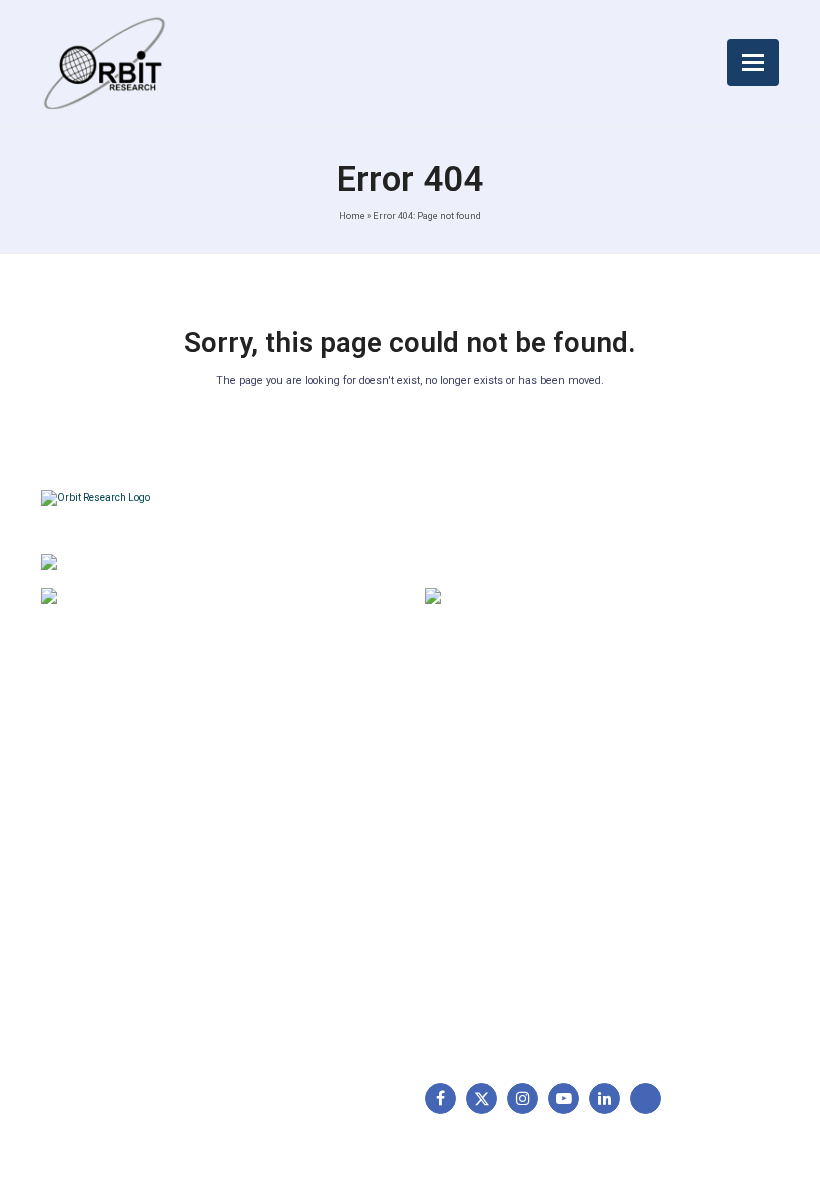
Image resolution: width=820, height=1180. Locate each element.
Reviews (77, 849)
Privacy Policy (280, 849)
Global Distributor (291, 755)
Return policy (277, 786)
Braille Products (486, 755)
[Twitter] (481, 1098)
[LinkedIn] (604, 1098)
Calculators (471, 880)
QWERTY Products (495, 818)
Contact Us (87, 912)
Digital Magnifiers (490, 1021)
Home (352, 215)
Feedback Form (285, 912)
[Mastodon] (645, 1098)
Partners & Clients (108, 943)
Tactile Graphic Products (515, 849)
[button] (753, 62)
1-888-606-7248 (170, 599)
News (69, 818)
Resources (85, 880)
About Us (81, 755)
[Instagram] (522, 1098)
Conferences (277, 880)
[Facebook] (440, 1098)
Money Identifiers (491, 912)
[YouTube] (563, 1098)
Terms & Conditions (298, 818)
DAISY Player (477, 786)
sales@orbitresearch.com (579, 599)
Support (77, 786)
